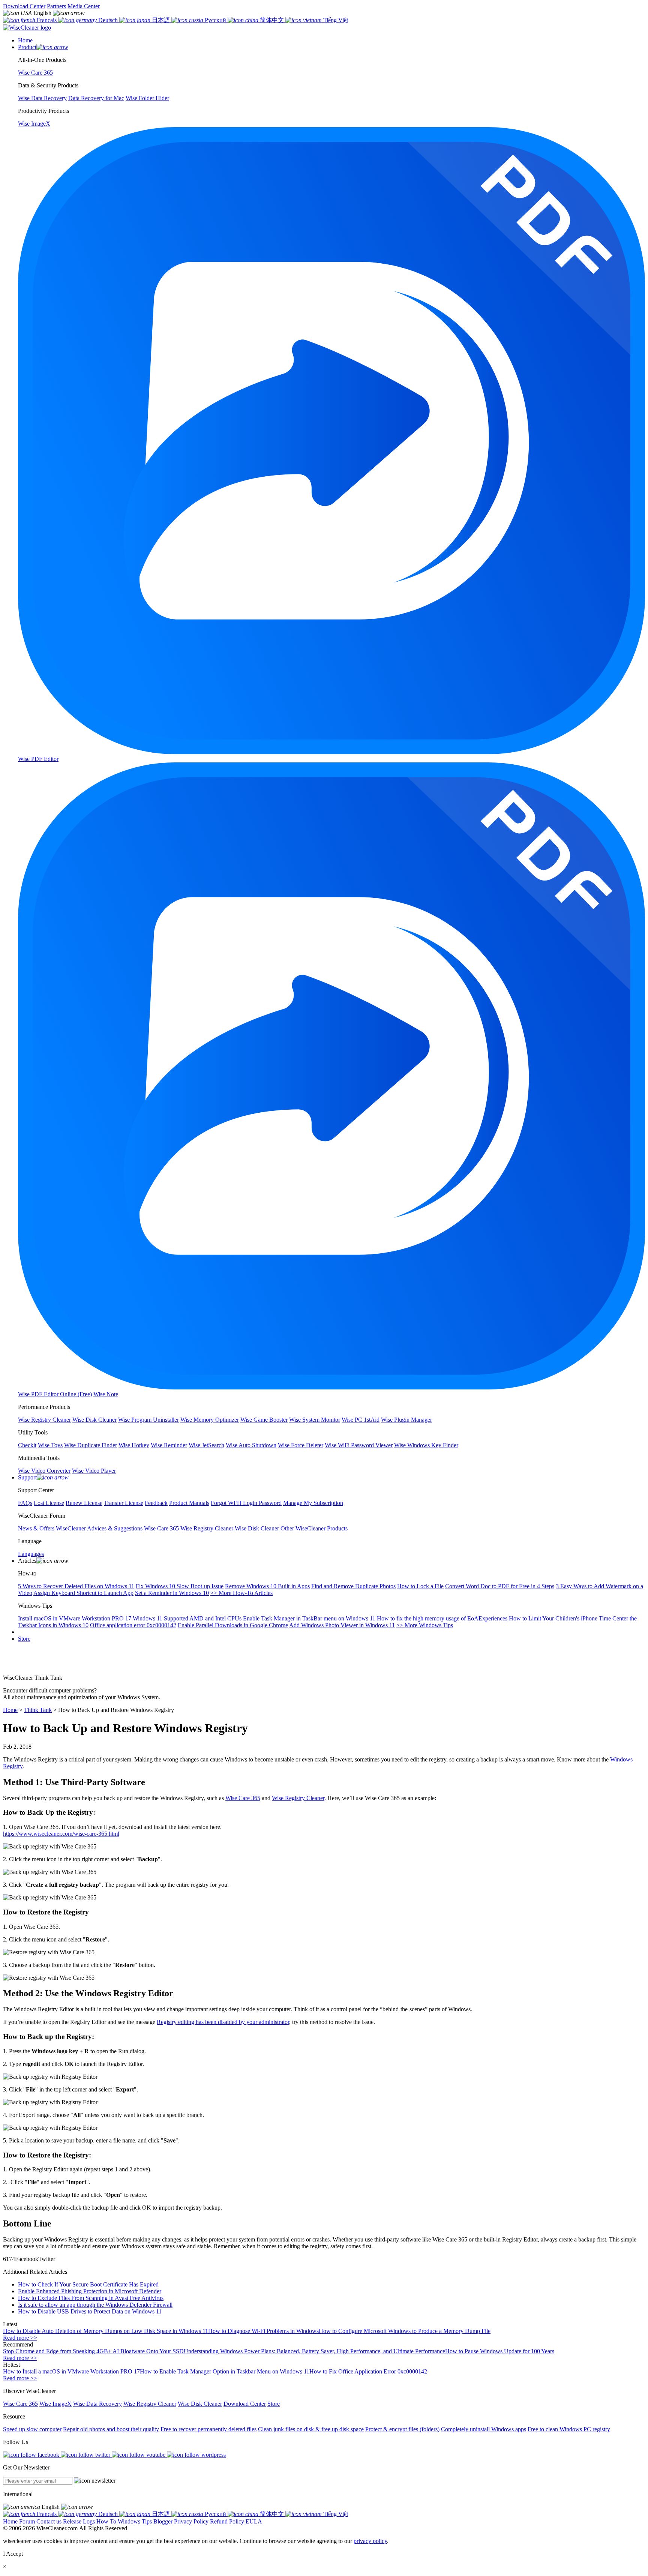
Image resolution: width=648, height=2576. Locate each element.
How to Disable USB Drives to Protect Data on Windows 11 (90, 2311)
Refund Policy (227, 2521)
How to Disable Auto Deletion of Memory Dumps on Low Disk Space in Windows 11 (106, 2331)
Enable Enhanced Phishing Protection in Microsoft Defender (90, 2291)
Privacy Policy (191, 2521)
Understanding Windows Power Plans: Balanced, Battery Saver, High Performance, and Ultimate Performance (314, 2351)
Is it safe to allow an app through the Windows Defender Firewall (95, 2305)
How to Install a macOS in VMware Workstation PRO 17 (71, 2371)
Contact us (49, 2521)
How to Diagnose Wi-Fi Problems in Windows (263, 2331)
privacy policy (370, 2541)
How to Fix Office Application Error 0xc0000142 (368, 2371)
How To (106, 2521)
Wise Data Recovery (97, 2404)
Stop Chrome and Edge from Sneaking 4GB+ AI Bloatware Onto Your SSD (93, 2351)
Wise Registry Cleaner (298, 1798)
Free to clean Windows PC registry (569, 2429)
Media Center (84, 6)
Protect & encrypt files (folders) (402, 2429)
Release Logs (79, 2521)
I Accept (13, 2554)
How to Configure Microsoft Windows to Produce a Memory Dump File (405, 2331)
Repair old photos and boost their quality (111, 2429)
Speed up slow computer (32, 2429)
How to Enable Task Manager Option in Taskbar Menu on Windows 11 (225, 2371)
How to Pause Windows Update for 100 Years (500, 2351)
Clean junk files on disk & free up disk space (311, 2429)
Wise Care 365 (243, 1798)
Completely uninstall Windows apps (484, 2429)
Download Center (24, 6)
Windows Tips (135, 2521)
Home (10, 1710)
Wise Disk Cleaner (200, 2404)
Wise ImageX (55, 2404)
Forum (27, 2521)
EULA (254, 2521)
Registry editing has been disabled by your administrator (223, 2022)
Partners (56, 6)
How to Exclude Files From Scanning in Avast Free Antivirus (91, 2298)
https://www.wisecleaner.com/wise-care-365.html (61, 1834)
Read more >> (20, 2338)
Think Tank (38, 1710)
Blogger (163, 2521)
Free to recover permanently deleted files (208, 2429)
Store (24, 1639)
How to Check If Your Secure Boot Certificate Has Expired (88, 2284)
